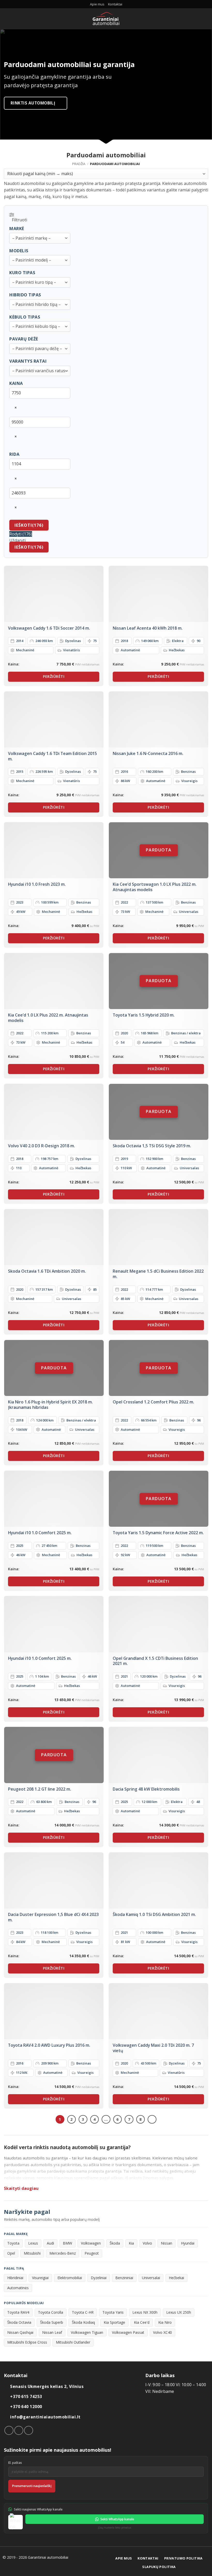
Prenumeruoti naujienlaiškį (32, 2486)
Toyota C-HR (83, 2312)
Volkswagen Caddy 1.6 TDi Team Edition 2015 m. (52, 756)
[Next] (152, 2119)
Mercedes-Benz (63, 2253)
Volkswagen (91, 2243)
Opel (11, 2253)
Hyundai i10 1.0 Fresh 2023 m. (37, 884)
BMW (67, 2243)
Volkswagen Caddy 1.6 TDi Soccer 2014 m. (49, 628)
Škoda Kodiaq (83, 2322)
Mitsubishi (32, 2253)
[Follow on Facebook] (9, 2430)
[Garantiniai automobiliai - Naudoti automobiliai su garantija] (106, 19)
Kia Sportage (114, 2322)
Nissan (166, 2243)
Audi (50, 2243)
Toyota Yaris (113, 2312)
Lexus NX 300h (145, 2312)
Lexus (33, 2243)
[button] (7, 18)
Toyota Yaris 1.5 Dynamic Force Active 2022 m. (158, 1533)
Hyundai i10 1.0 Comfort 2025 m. (40, 1533)
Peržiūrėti (54, 676)
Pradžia (79, 164)
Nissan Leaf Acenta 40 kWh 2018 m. (148, 628)
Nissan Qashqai (20, 2332)
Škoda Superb (52, 2322)
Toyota (13, 2243)
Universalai (151, 2278)
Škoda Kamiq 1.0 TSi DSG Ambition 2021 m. (154, 1915)
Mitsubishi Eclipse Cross (27, 2342)
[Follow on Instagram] (19, 2430)
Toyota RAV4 (18, 2312)
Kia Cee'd (142, 2322)
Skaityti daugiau (21, 2188)
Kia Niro (165, 2322)
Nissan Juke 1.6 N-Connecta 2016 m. (148, 754)
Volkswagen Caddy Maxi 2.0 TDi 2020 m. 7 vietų (153, 2048)
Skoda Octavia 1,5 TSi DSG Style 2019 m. (152, 1146)
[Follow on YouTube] (29, 2430)
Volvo (147, 2243)
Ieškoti (29, 525)
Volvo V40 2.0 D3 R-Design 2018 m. (41, 1146)
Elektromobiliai (70, 2278)
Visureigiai (40, 2278)
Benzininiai (124, 2278)
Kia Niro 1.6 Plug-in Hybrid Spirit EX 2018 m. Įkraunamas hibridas (50, 1405)
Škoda (115, 2243)
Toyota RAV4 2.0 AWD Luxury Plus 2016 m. (49, 2045)
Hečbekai (176, 2278)
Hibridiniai (15, 2278)
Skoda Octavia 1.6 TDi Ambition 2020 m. (47, 1271)
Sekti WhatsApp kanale (117, 2519)
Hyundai (188, 2243)
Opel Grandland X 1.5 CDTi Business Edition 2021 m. (155, 1661)
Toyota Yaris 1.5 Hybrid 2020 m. (144, 1015)
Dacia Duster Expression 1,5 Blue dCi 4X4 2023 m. (53, 1917)
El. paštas (15, 2463)
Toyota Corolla (51, 2312)
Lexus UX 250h (179, 2312)
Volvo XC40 (162, 2332)
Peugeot (92, 2253)
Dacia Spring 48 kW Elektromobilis (146, 1789)
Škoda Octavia (19, 2322)
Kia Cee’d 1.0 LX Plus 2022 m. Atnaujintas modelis (48, 1018)
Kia (131, 2243)
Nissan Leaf (52, 2332)
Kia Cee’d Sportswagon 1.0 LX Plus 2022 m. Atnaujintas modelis (155, 887)
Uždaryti (17, 540)
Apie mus (97, 4)
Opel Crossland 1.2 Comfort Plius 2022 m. (153, 1402)
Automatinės (18, 2288)
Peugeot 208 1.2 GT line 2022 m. (40, 1789)
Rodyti (21, 534)
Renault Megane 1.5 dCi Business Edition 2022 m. (158, 1274)
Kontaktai (115, 4)
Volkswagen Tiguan (87, 2332)
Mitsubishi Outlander (73, 2342)
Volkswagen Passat (128, 2332)
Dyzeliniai (99, 2278)
